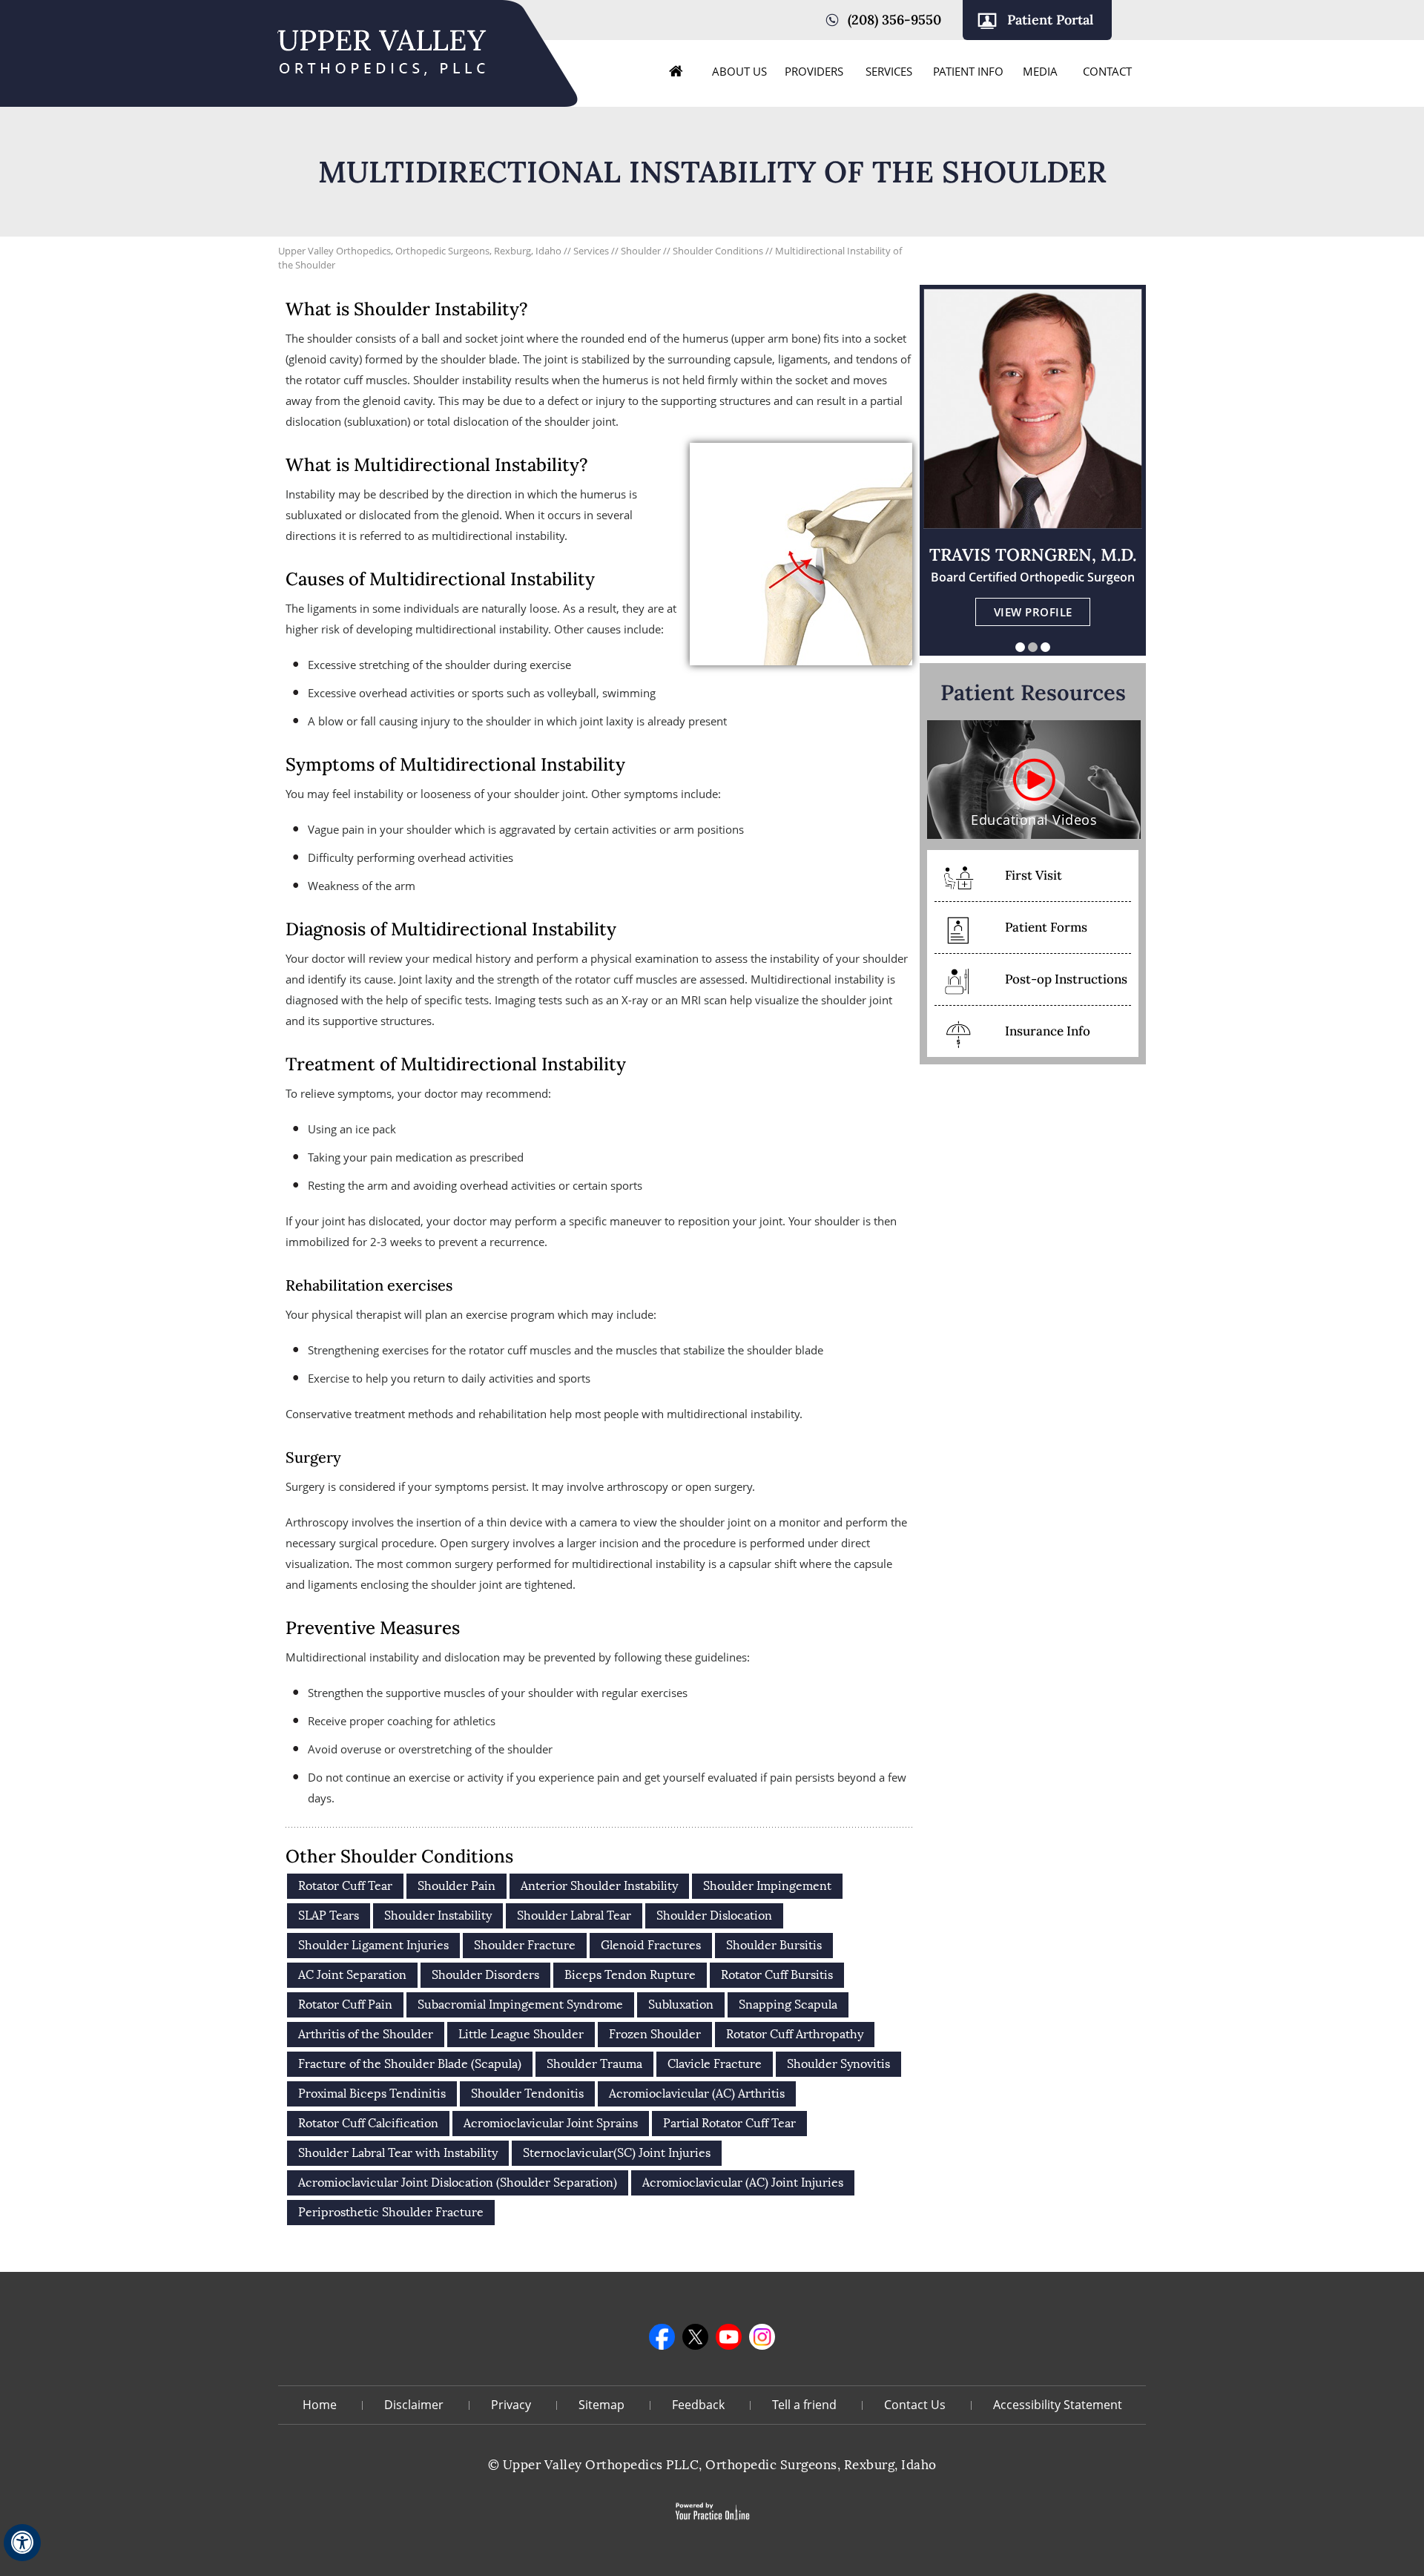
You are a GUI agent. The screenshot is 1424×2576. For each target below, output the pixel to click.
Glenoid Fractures (651, 1945)
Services (889, 71)
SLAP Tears (329, 1915)
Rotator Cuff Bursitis (777, 1975)
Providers (814, 71)
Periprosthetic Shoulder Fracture (391, 2212)
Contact (1107, 71)
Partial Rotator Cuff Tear (729, 2123)
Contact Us (915, 2405)
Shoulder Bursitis (774, 1945)
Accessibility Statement (1058, 2405)
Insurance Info (1048, 1031)
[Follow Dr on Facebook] (662, 2337)
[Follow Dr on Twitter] (695, 2337)
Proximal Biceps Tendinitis (372, 2094)
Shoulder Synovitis (838, 2064)
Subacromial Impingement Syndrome (520, 2005)
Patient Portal (1050, 20)
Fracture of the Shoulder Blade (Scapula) (410, 2064)
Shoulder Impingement (767, 1886)
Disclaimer (414, 2405)
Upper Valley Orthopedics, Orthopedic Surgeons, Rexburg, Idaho (420, 251)
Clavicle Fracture (715, 2064)
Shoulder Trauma (594, 2064)
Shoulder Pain (456, 1886)
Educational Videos (1034, 820)
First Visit (1034, 875)
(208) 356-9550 (894, 20)
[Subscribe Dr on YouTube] (729, 2337)
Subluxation (681, 2005)
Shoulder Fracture (525, 1945)
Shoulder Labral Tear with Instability (398, 2153)
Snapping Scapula (788, 2005)
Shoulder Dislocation (714, 1915)
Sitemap (601, 2405)
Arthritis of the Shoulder (366, 2034)
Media (1040, 71)
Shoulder (642, 251)
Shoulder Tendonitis (527, 2094)
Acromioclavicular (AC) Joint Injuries (743, 2183)
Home (676, 71)
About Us (739, 71)
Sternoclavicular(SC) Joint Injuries (617, 2153)
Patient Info (968, 71)
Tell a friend (804, 2405)
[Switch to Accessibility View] (22, 2543)
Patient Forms (1046, 927)
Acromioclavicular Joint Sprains (551, 2123)
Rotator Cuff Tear (345, 1886)
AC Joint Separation (352, 1975)
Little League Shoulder (521, 2034)
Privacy (511, 2405)
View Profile (1033, 612)
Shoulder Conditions (719, 251)
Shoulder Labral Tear (574, 1915)
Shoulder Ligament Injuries (373, 1945)
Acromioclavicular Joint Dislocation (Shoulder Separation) (458, 2183)
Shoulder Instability (438, 1915)
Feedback (698, 2405)
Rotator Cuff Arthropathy (795, 2034)
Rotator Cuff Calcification (368, 2123)
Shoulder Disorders (485, 1975)
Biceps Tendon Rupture (630, 1975)
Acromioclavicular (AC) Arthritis (697, 2094)
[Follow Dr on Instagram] (762, 2337)
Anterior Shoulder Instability (599, 1886)
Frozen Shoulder (655, 2034)
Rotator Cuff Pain (345, 2005)
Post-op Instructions (1066, 979)
